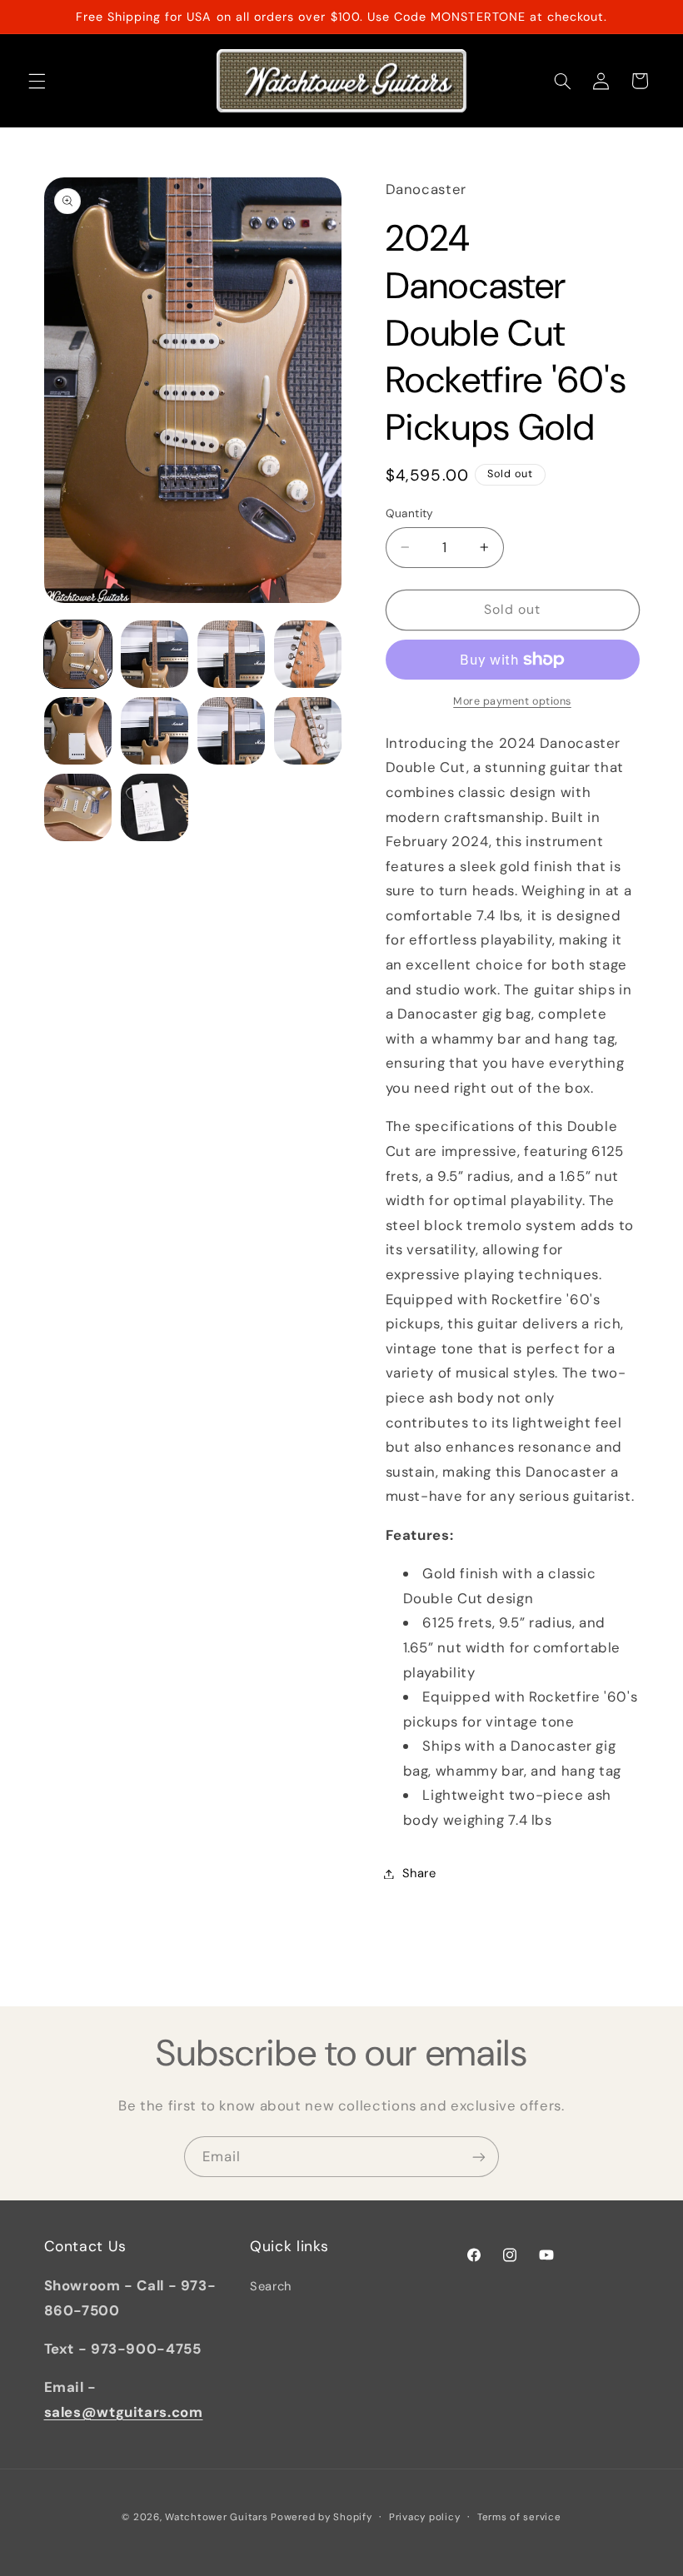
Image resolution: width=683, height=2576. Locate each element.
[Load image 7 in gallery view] (232, 731)
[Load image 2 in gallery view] (155, 655)
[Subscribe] (479, 2157)
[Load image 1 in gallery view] (78, 655)
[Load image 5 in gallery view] (78, 731)
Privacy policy (424, 2517)
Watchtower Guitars (216, 2517)
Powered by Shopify (321, 2517)
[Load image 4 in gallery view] (308, 655)
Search (271, 2286)
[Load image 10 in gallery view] (155, 808)
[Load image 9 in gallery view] (78, 808)
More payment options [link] (512, 701)
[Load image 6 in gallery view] (155, 731)
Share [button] (419, 1873)
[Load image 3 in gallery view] (232, 655)
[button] (37, 81)
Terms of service (519, 2517)
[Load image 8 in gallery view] (308, 731)
